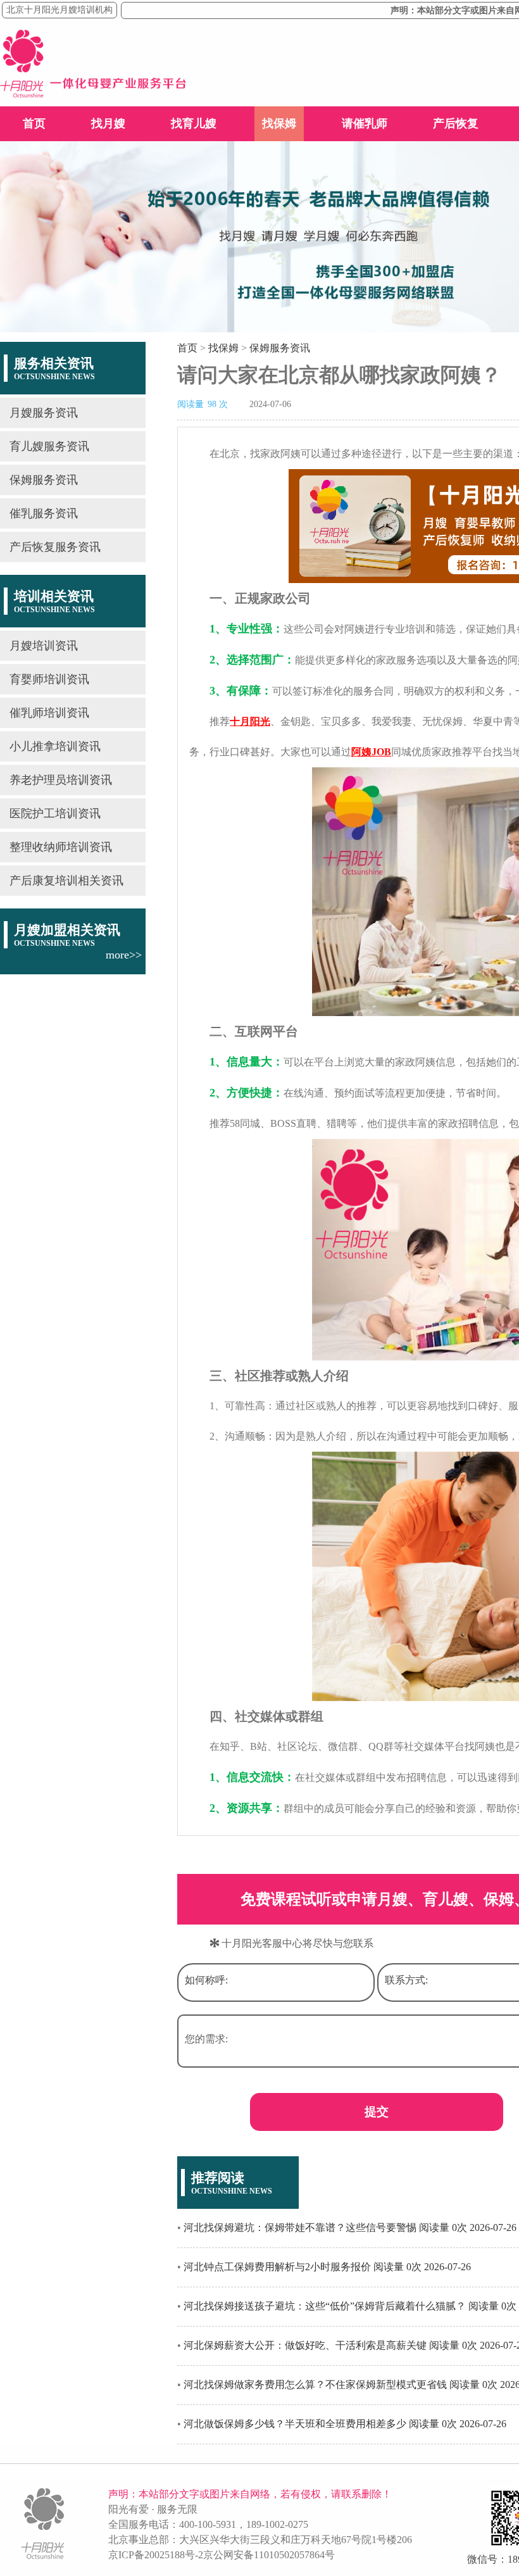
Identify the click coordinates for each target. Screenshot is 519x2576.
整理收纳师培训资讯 (61, 847)
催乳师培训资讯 (49, 713)
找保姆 (279, 123)
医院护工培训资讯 (55, 814)
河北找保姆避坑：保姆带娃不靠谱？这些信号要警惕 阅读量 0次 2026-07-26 (350, 2227)
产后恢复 (456, 123)
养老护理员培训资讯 (61, 780)
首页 (34, 123)
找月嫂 (108, 123)
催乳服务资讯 (44, 513)
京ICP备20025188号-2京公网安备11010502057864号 (222, 2555)
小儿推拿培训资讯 (55, 746)
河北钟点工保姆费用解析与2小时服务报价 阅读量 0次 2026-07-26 (327, 2267)
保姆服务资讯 (44, 480)
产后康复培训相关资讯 (66, 881)
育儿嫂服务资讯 (49, 446)
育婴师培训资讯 (49, 679)
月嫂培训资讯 (44, 646)
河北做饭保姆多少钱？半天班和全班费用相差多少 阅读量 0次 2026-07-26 (345, 2424)
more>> (124, 955)
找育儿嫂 (194, 123)
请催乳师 (365, 123)
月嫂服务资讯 (44, 413)
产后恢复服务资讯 (55, 547)
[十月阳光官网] (93, 94)
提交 (377, 2112)
